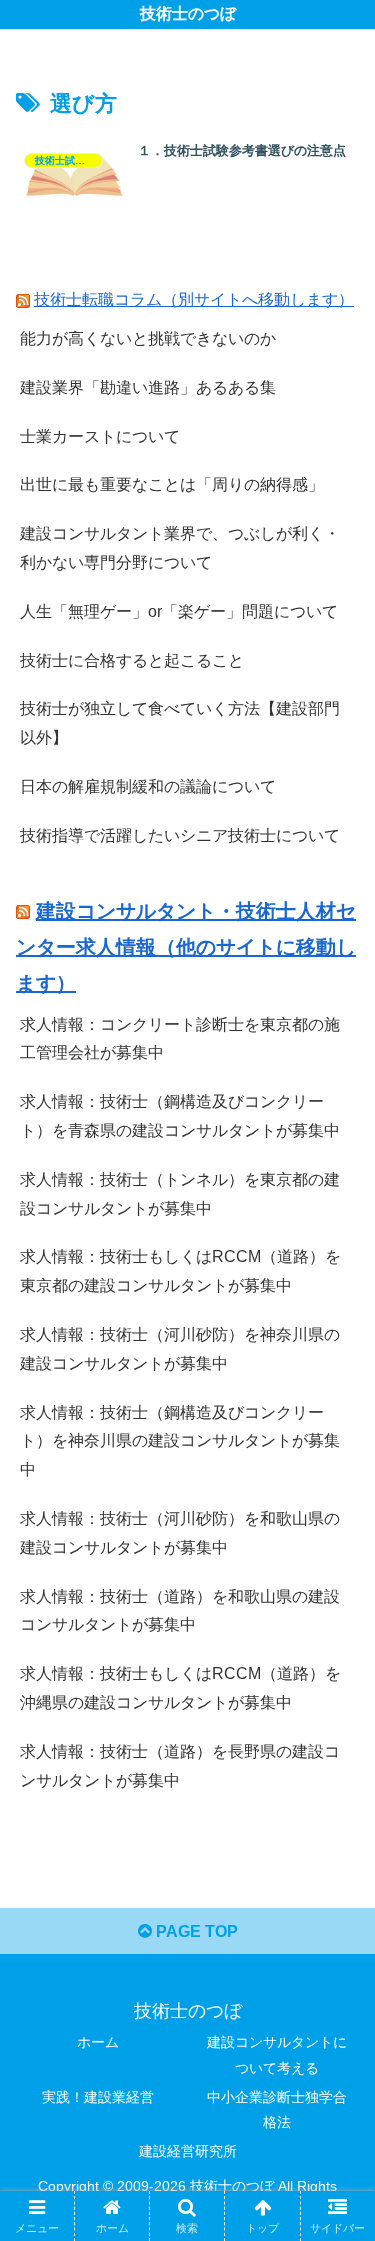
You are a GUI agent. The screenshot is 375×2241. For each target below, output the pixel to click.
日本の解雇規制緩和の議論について (148, 786)
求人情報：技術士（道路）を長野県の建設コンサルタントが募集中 (180, 1766)
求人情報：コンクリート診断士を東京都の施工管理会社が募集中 (180, 1039)
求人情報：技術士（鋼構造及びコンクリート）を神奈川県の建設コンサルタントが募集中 (180, 1441)
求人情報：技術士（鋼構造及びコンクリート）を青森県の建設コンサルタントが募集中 (180, 1116)
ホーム (98, 2042)
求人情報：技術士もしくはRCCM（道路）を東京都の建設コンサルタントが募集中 (180, 1271)
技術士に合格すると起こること (132, 660)
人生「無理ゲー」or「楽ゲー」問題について (179, 611)
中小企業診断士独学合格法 (277, 2109)
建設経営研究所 (188, 2151)
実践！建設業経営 (98, 2097)
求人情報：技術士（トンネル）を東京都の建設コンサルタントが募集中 (180, 1194)
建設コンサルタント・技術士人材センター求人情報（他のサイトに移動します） (186, 947)
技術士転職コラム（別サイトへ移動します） (194, 299)
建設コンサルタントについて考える (277, 2054)
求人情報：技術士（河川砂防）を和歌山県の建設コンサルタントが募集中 (180, 1533)
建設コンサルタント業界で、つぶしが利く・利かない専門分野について (180, 548)
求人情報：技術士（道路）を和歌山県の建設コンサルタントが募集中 (180, 1611)
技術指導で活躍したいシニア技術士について (180, 835)
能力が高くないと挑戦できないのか (148, 338)
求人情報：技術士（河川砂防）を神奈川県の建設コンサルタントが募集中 (180, 1349)
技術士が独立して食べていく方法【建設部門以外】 (180, 723)
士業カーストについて (100, 436)
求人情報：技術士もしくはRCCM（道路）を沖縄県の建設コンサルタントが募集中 (180, 1688)
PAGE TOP (195, 1931)
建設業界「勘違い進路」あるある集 (148, 387)
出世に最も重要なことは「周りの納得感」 (172, 484)
